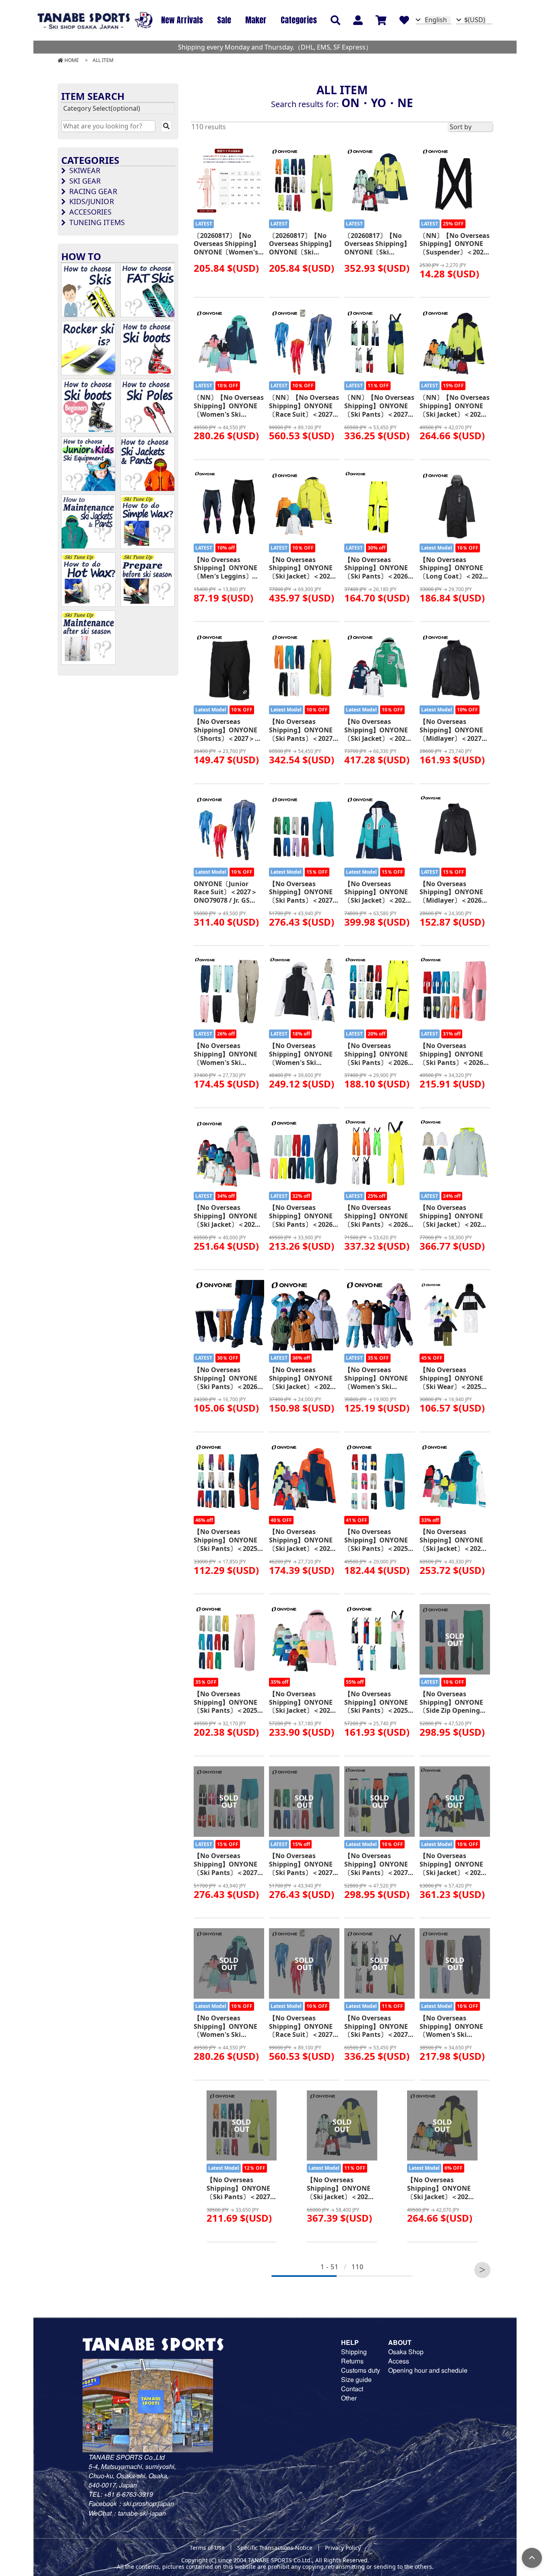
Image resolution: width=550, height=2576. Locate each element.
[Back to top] (532, 2558)
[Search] (166, 126)
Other (349, 2398)
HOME (72, 60)
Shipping (354, 2352)
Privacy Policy (343, 2548)
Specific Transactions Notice (275, 2548)
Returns (352, 2361)
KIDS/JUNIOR (92, 201)
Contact (352, 2389)
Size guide (356, 2379)
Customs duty (361, 2370)
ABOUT (400, 2342)
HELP (350, 2342)
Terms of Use (207, 2548)
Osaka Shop (406, 2352)
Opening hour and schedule (428, 2370)
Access (399, 2361)
